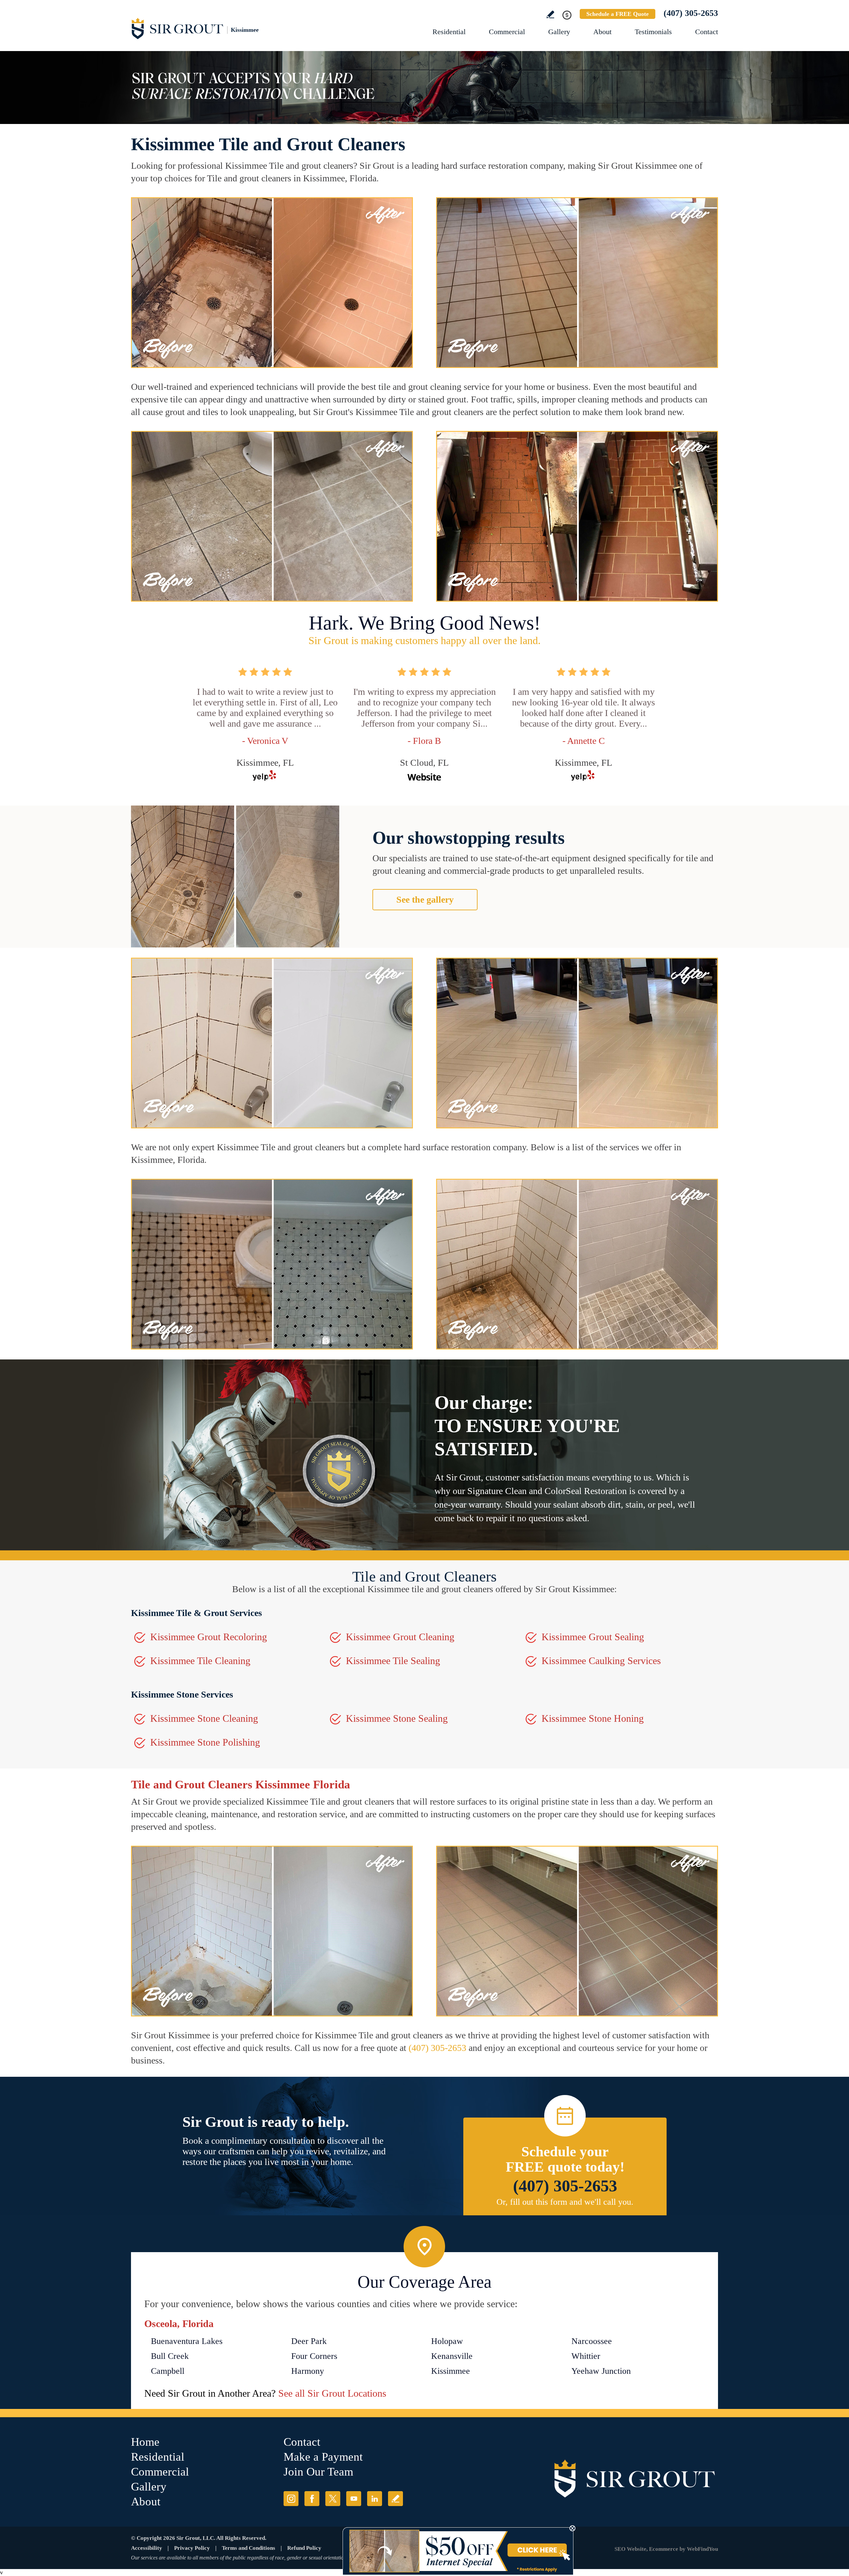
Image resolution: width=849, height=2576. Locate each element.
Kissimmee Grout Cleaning (400, 1637)
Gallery (559, 32)
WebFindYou (702, 2549)
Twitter (333, 2499)
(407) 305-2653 (691, 13)
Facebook (312, 2499)
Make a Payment (323, 2457)
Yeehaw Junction (601, 2371)
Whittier (586, 2356)
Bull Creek (170, 2356)
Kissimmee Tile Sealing (393, 1661)
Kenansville (452, 2356)
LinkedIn (375, 2499)
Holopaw (447, 2341)
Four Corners (314, 2356)
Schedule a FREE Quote (618, 14)
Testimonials (653, 32)
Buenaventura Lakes (187, 2341)
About (602, 32)
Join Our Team (318, 2472)
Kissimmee (451, 2371)
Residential (449, 32)
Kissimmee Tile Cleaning (200, 1661)
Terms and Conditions (249, 2548)
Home (145, 2442)
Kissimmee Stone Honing (593, 1718)
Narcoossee (592, 2341)
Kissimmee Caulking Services (601, 1661)
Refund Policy (304, 2548)
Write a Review (550, 14)
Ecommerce (664, 2549)
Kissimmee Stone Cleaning (204, 1718)
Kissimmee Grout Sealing (593, 1637)
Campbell (168, 2371)
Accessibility (147, 2548)
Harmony (308, 2371)
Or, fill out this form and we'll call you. (565, 2202)
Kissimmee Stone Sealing (397, 1718)
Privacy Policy (192, 2548)
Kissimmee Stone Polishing (205, 1742)
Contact (707, 32)
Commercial (507, 32)
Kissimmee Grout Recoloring (209, 1637)
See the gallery (425, 899)
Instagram (291, 2499)
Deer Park (309, 2341)
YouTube (354, 2499)
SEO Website (630, 2549)
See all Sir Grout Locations (332, 2393)
